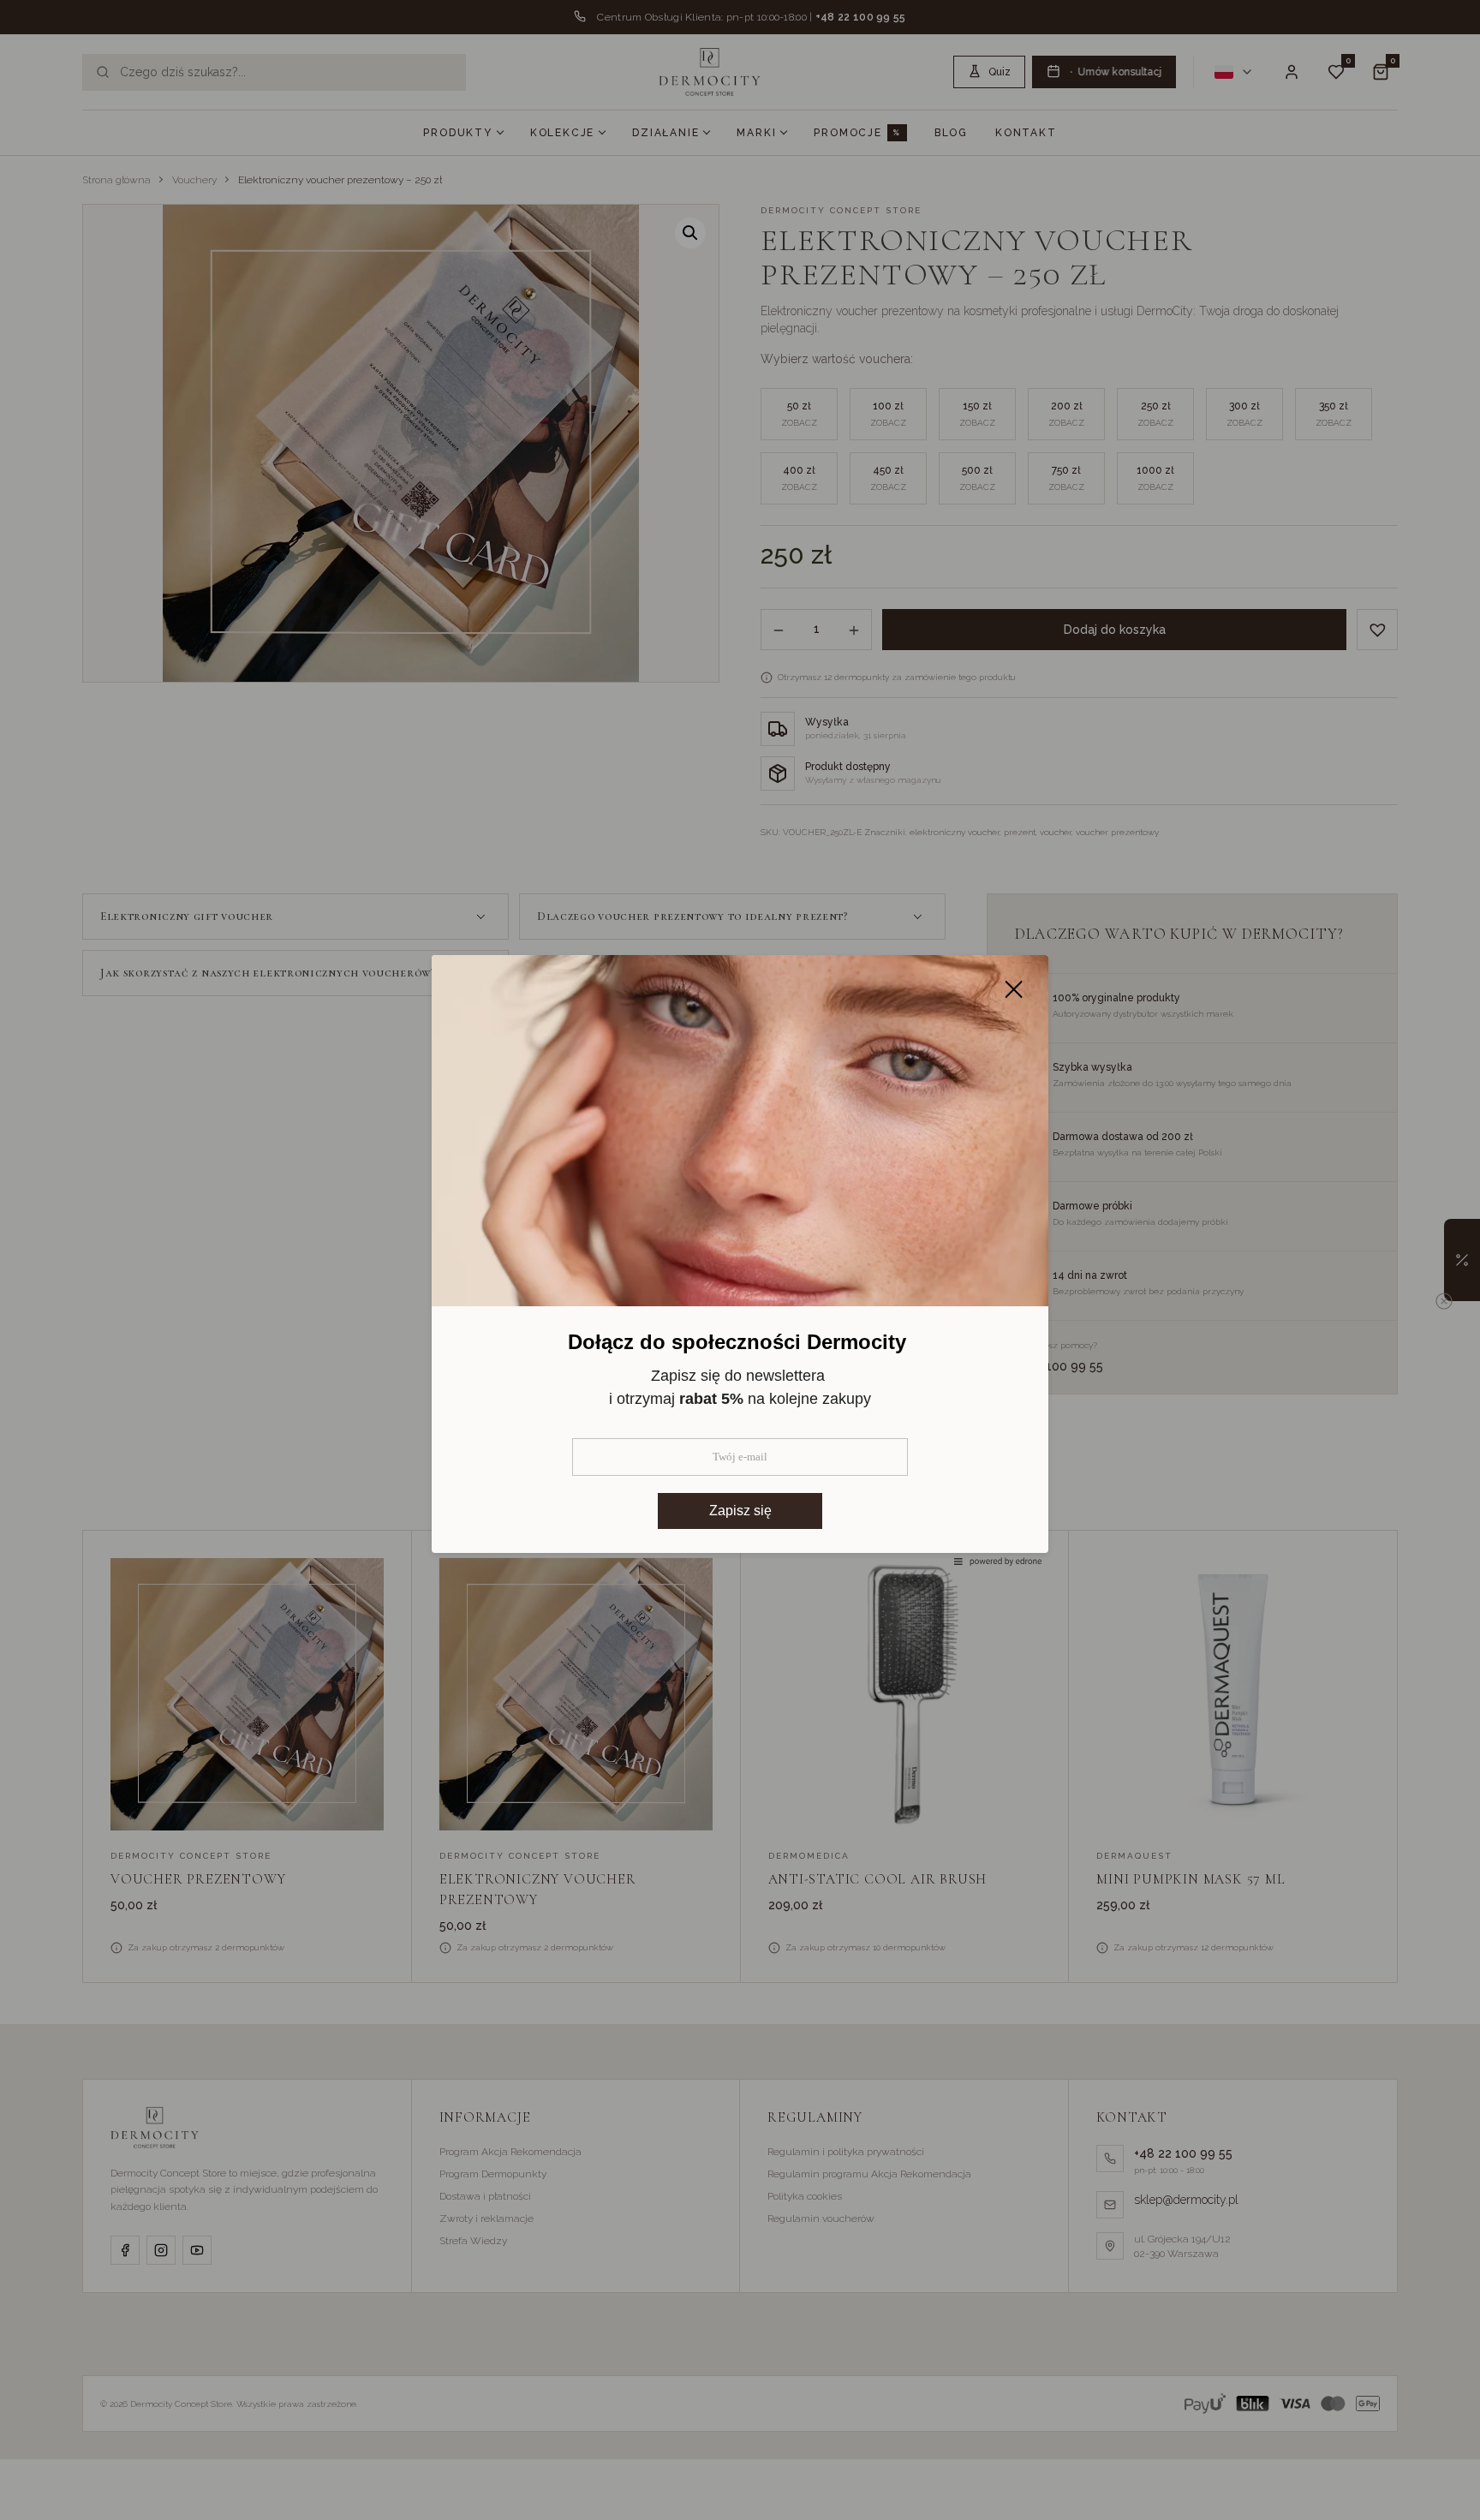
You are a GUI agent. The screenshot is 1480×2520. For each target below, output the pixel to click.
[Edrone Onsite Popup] (740, 1260)
